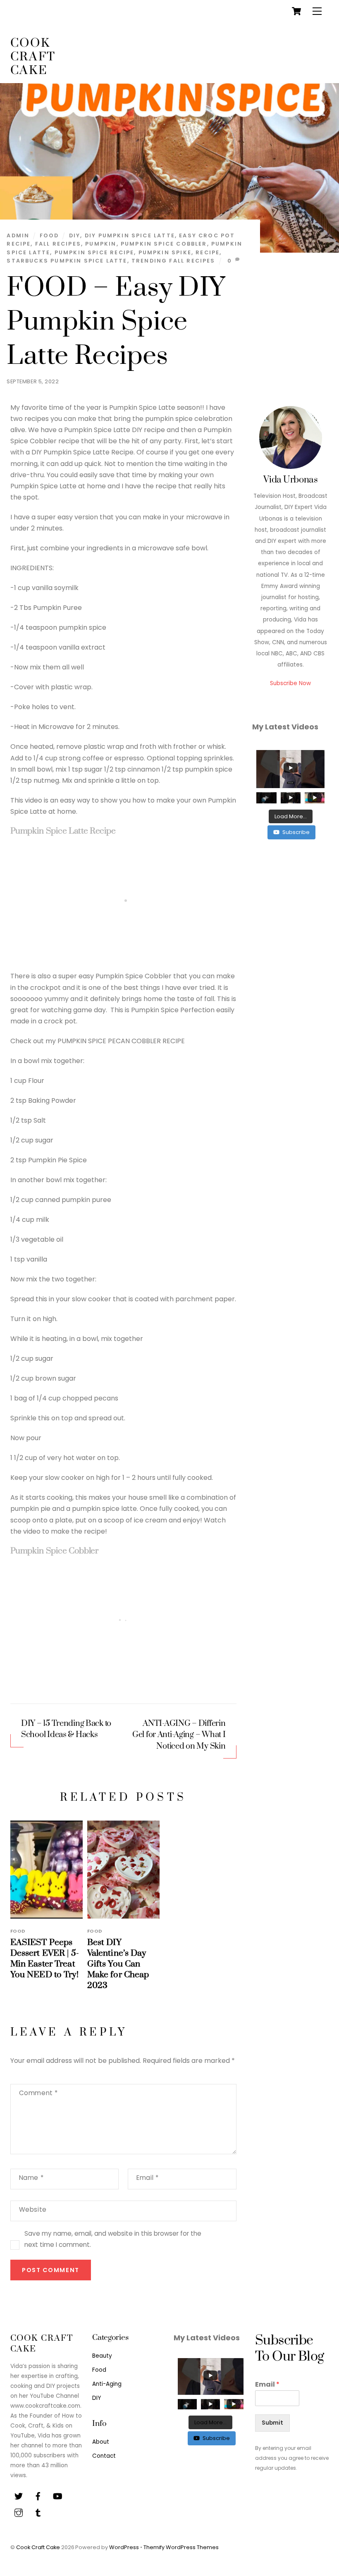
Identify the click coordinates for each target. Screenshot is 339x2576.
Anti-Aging (107, 2384)
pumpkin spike (165, 252)
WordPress (124, 2547)
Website (33, 2209)
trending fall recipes (173, 261)
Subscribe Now (290, 683)
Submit (272, 2423)
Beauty (102, 2356)
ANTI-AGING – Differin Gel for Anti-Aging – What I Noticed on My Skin (179, 1735)
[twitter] (19, 2496)
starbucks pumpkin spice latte (67, 261)
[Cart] (296, 11)
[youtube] (57, 2496)
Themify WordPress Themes (181, 2547)
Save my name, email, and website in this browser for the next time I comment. (113, 2239)
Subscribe (296, 832)
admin (18, 235)
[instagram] (19, 2513)
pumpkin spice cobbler (164, 244)
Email (147, 2178)
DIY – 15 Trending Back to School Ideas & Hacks (66, 1729)
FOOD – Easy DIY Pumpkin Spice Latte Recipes (116, 322)
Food (49, 235)
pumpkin (101, 244)
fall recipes (58, 244)
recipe (208, 252)
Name (31, 2178)
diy (75, 235)
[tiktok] (38, 2513)
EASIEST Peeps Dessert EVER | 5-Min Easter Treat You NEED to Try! (45, 1959)
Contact (104, 2456)
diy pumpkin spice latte (130, 235)
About (101, 2442)
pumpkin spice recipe (94, 252)
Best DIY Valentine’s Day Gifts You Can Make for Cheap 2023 (118, 1964)
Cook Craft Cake (38, 2547)
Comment (38, 2093)
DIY (97, 2398)
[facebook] (38, 2496)
